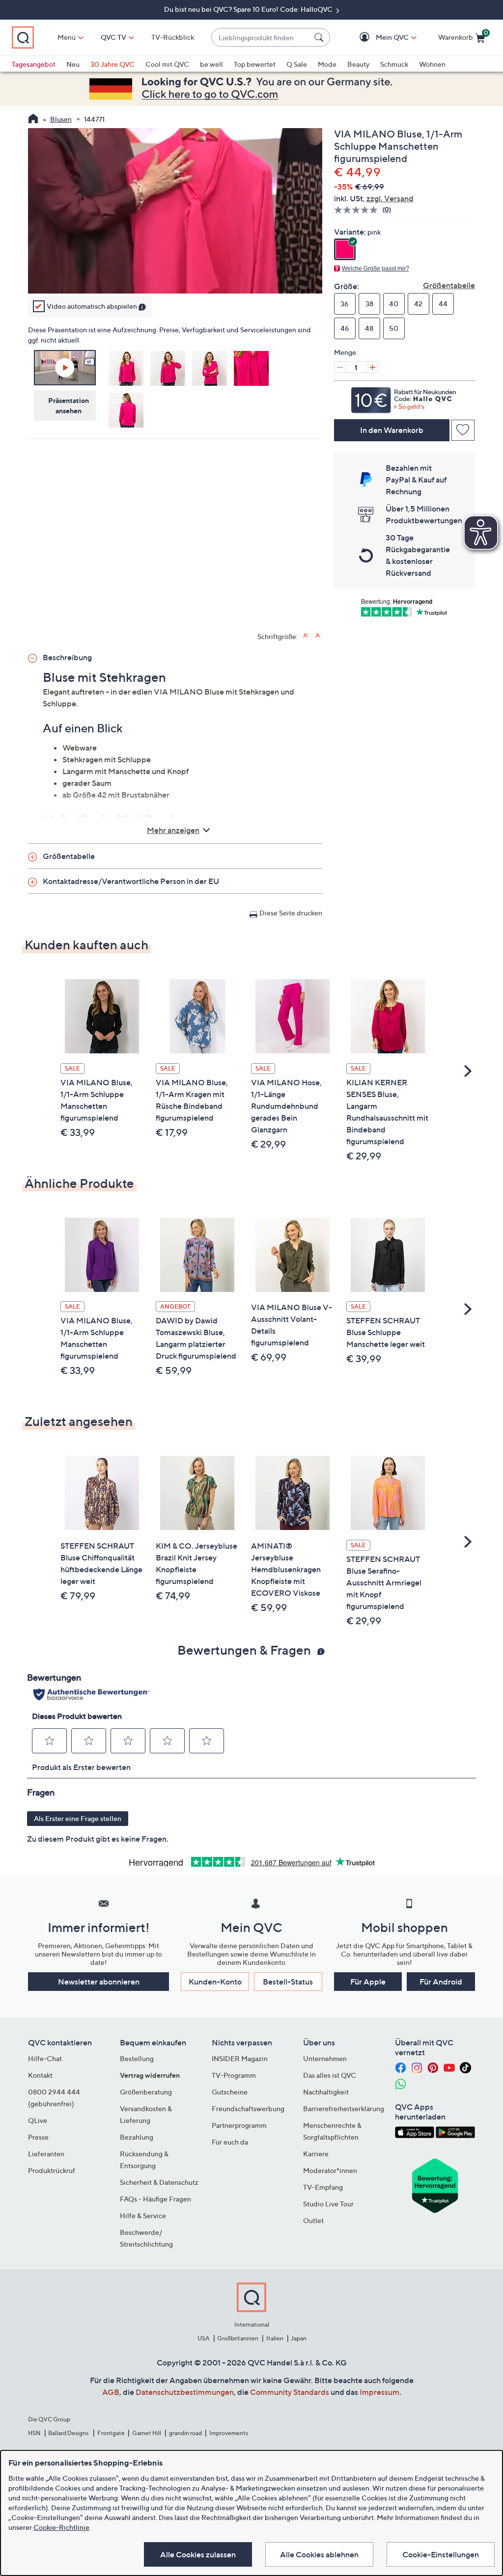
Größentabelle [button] (69, 856)
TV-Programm (234, 2075)
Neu (73, 64)
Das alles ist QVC (330, 2075)
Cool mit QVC (167, 64)
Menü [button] (67, 37)
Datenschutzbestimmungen (185, 2392)
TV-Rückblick (173, 37)
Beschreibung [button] (67, 657)
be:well (211, 64)
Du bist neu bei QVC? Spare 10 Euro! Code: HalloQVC (249, 9)
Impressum (379, 2392)
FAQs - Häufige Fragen (155, 2199)
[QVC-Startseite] (33, 120)
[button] (378, 38)
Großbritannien (238, 2338)
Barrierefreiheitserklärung (344, 2108)
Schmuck (394, 64)
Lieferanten (46, 2154)
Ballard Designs (69, 2433)
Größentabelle (449, 285)
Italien (275, 2338)
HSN (34, 2433)
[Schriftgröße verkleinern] (319, 635)
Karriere (316, 2154)
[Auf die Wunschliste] (463, 430)
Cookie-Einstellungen (441, 2554)
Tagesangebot (34, 64)
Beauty (358, 64)
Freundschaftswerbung (248, 2108)
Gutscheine (230, 2092)
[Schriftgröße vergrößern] (306, 635)
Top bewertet (255, 64)
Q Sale (297, 64)
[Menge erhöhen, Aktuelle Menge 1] (372, 367)
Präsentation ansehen (69, 405)
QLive (38, 2120)
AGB (111, 2392)
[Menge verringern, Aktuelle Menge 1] (340, 367)
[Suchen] (320, 37)
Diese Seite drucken (291, 913)
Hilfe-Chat (45, 2058)
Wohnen (432, 64)
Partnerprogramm (239, 2125)
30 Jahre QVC (112, 64)
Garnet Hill (147, 2433)
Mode (327, 64)
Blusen (61, 119)
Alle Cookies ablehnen (319, 2554)
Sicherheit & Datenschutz (159, 2182)
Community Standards (290, 2392)
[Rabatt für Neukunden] (405, 398)
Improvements (229, 2433)
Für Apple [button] (368, 1982)
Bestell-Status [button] (288, 1982)
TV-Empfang (323, 2187)
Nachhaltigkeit (326, 2092)
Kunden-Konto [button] (215, 1982)
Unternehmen (325, 2058)
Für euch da (230, 2142)
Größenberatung (146, 2092)
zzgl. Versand (390, 198)
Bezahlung (137, 2137)
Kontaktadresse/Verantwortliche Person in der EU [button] (131, 881)
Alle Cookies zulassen (198, 2554)
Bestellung (137, 2058)
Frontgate (111, 2433)
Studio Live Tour (328, 2204)
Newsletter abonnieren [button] (99, 1982)
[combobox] (261, 38)
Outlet (313, 2220)
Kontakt (40, 2075)
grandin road (185, 2433)
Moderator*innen (330, 2170)
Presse (38, 2137)
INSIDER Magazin (240, 2058)
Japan (299, 2338)
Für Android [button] (441, 1982)
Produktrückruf (52, 2170)
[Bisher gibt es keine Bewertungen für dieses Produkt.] (358, 210)
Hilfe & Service (143, 2215)
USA (204, 2338)
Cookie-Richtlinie (61, 2527)
